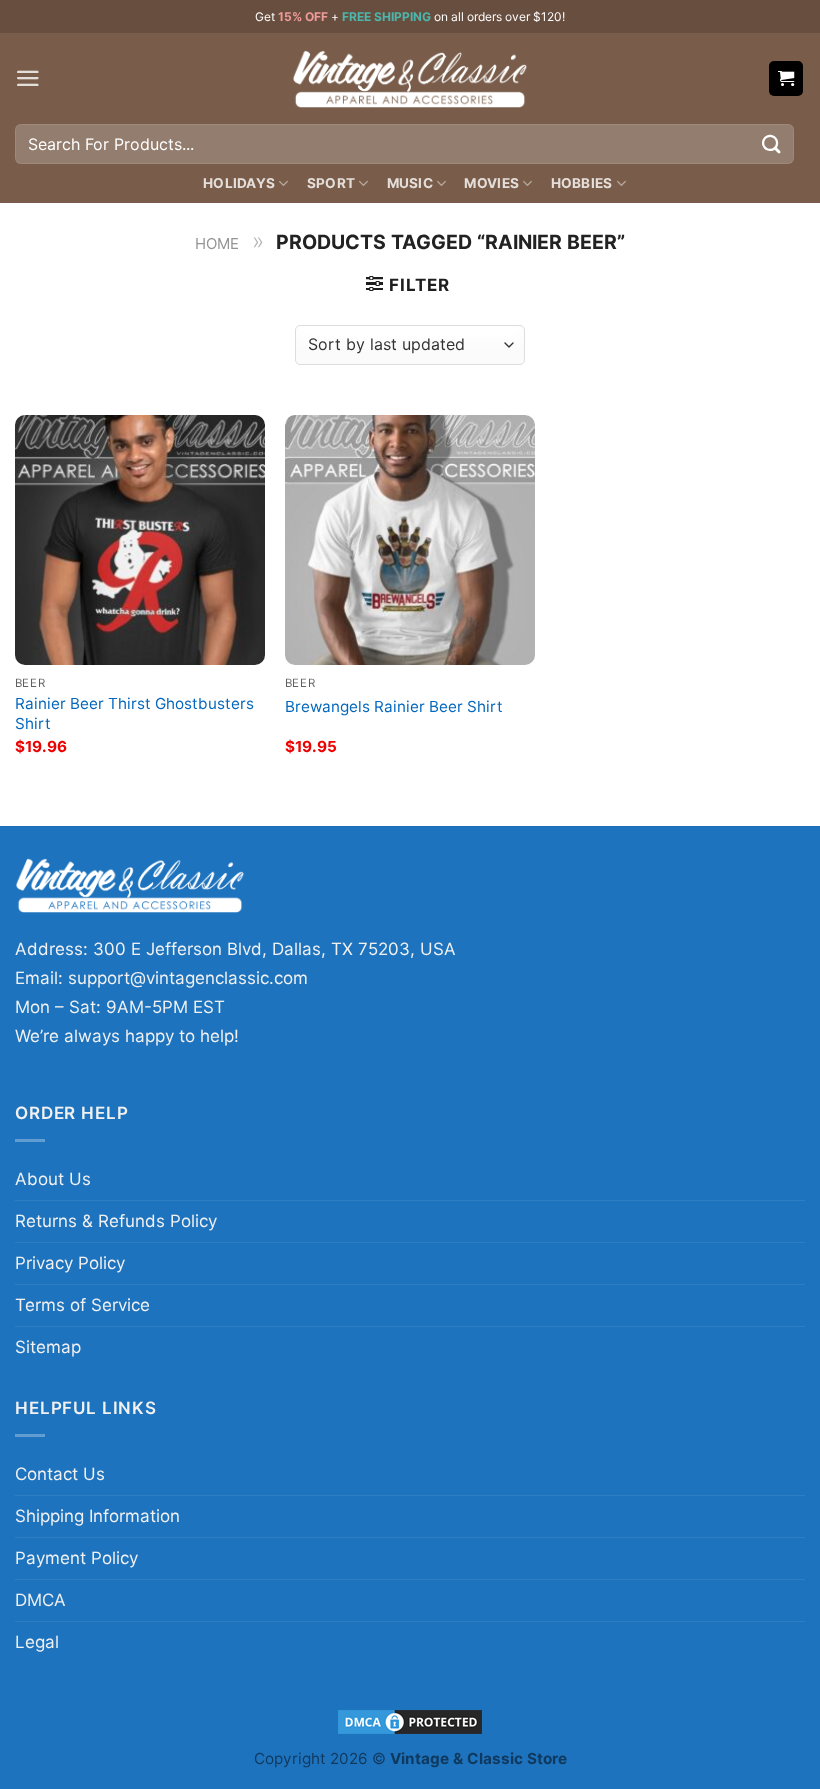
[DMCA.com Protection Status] (410, 1720)
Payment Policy (76, 1558)
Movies (491, 183)
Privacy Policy (70, 1263)
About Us (53, 1179)
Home (217, 243)
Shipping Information (97, 1516)
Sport (331, 183)
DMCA (40, 1600)
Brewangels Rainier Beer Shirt (394, 706)
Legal (37, 1642)
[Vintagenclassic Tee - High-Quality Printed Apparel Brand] (410, 78)
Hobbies (582, 183)
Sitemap (48, 1347)
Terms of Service (82, 1305)
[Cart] (786, 78)
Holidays (239, 183)
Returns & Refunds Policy (116, 1221)
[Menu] (28, 78)
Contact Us (60, 1474)
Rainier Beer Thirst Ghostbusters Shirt (134, 713)
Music (410, 183)
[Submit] (772, 143)
